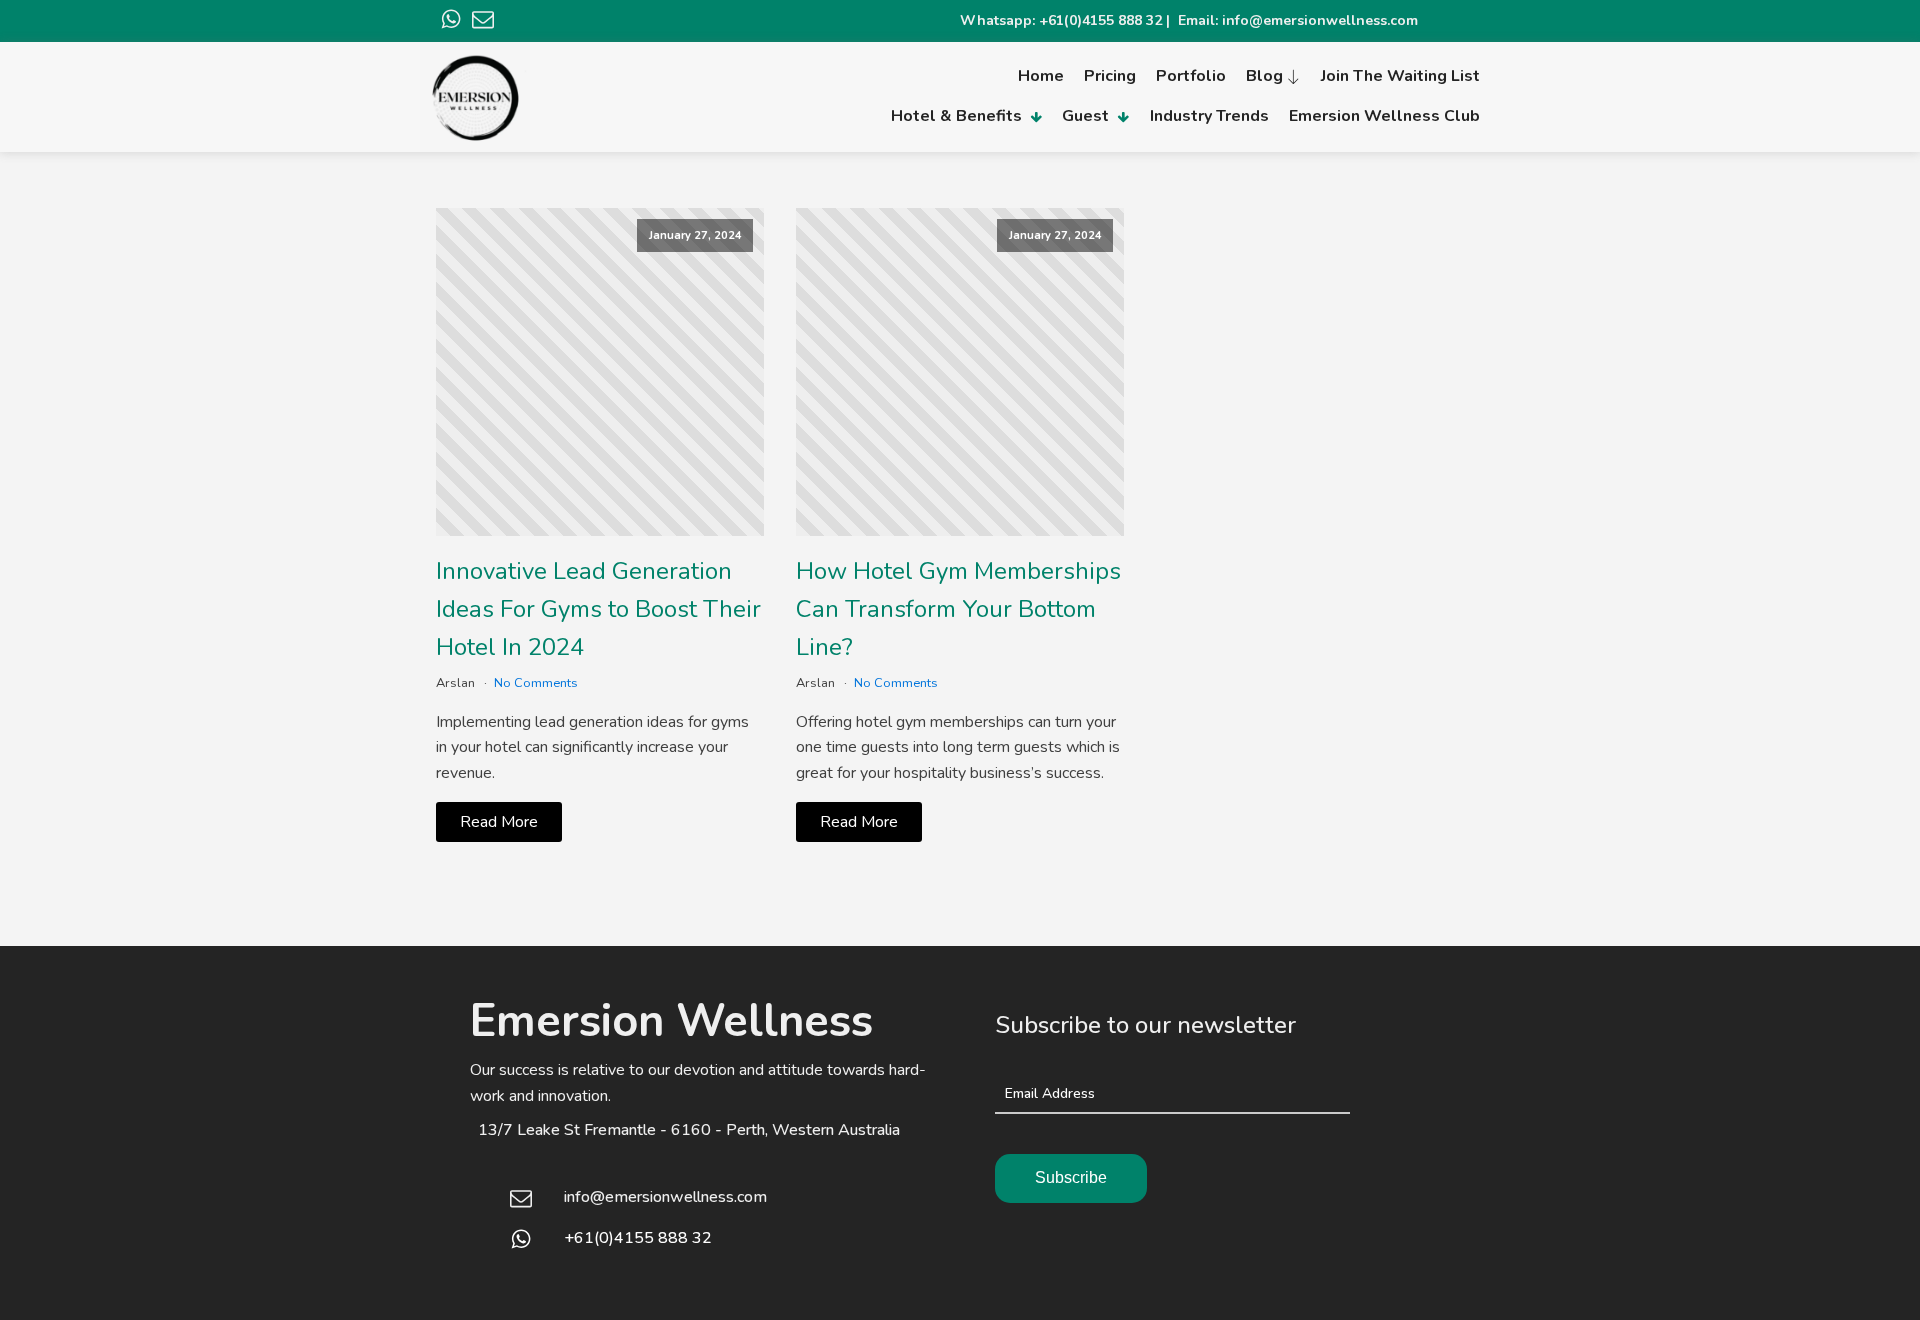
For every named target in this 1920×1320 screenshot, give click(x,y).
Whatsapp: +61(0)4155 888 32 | (1069, 20)
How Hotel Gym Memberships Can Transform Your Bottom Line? (958, 609)
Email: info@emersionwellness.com (1298, 20)
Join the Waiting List (1400, 76)
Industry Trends (1209, 116)
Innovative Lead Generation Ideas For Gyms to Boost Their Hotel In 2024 (598, 609)
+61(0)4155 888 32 (638, 1238)
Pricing (1110, 76)
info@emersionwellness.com (665, 1197)
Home (1041, 76)
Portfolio (1191, 76)
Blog (1264, 76)
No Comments (536, 683)
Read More (499, 822)
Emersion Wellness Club (1384, 116)
